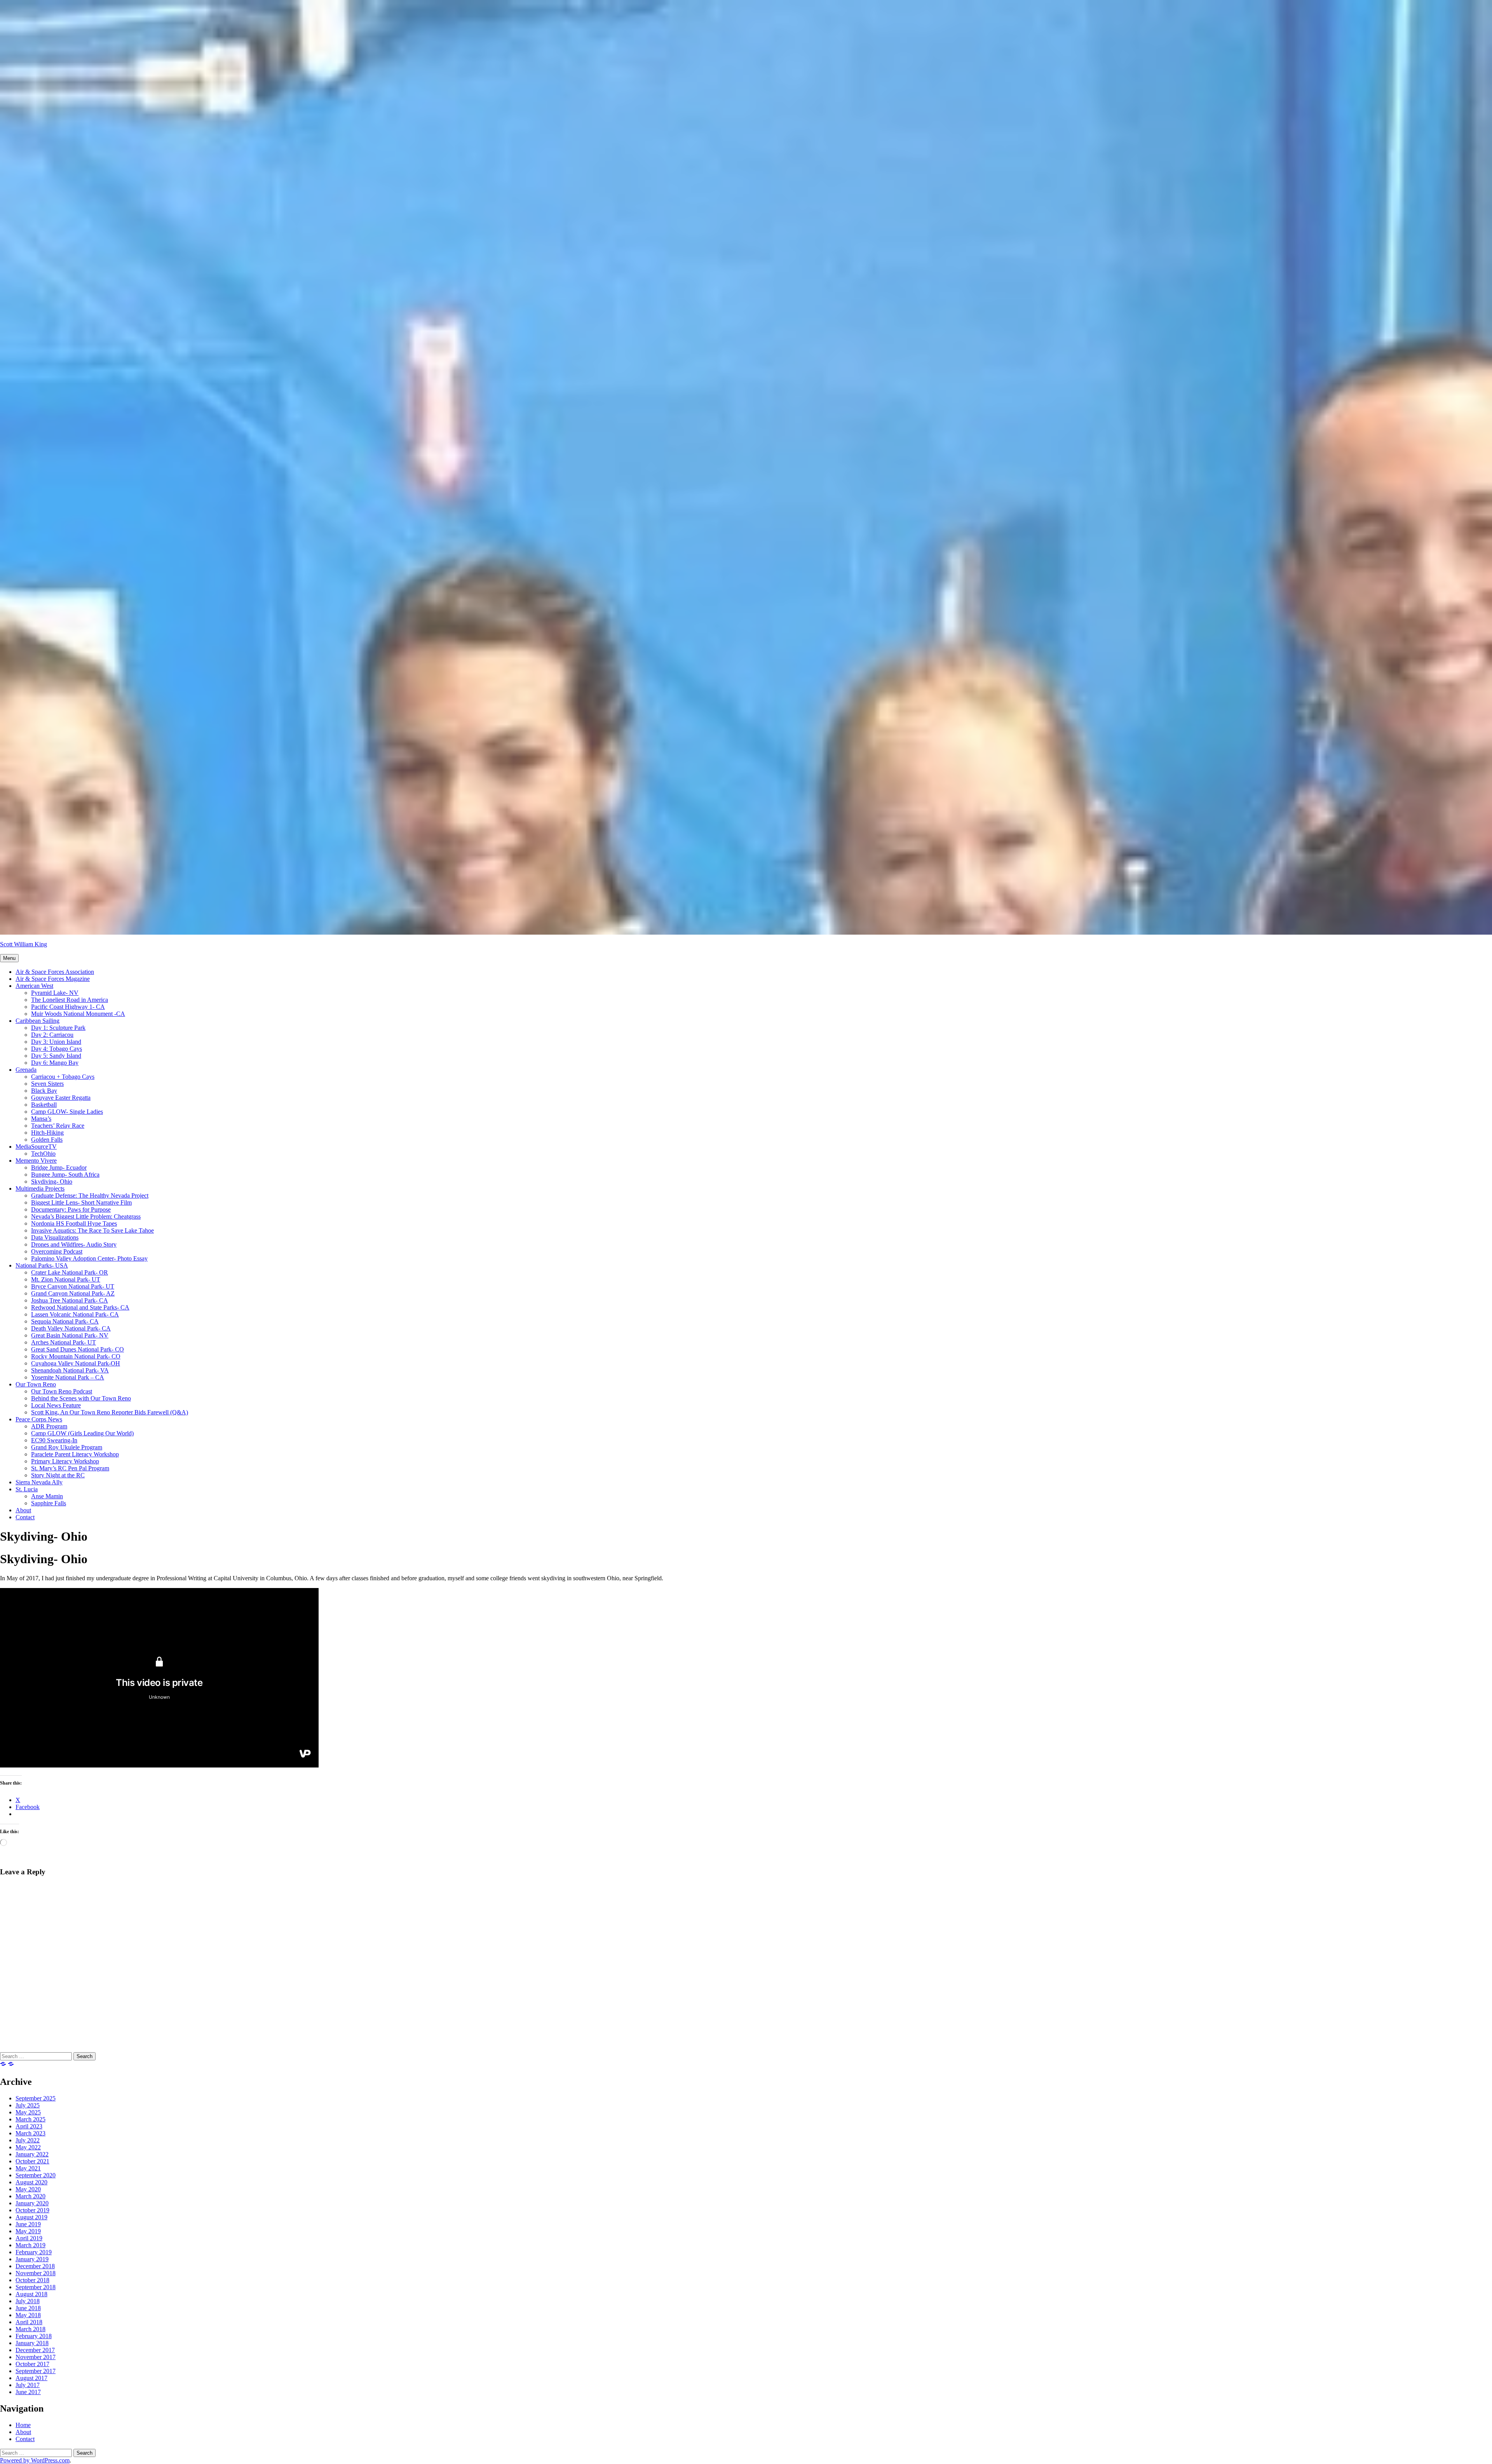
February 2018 (34, 2336)
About (23, 1510)
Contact (25, 1517)
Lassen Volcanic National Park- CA (75, 1314)
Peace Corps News (39, 1419)
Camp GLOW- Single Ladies (67, 1112)
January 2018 (32, 2343)
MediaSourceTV (36, 1147)
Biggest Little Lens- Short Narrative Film (81, 1202)
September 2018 (36, 2287)
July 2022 (28, 2140)
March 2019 (31, 2245)
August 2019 (31, 2217)
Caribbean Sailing (37, 1021)
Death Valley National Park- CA (71, 1328)
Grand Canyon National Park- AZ (73, 1293)
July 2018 (28, 2301)
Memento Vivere (36, 1161)
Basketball (44, 1105)
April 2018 (29, 2322)
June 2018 (28, 2308)
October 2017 (32, 2364)
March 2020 (31, 2196)
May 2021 (28, 2168)
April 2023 (29, 2126)
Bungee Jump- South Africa (65, 1175)
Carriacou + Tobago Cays (63, 1077)
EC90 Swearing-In (54, 1440)
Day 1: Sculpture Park (58, 1028)
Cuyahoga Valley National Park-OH (76, 1363)
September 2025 (36, 2098)
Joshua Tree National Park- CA (70, 1300)
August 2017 (31, 2378)
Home (23, 2425)
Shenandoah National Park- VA (70, 1370)
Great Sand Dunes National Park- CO (78, 1349)
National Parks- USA (42, 1265)
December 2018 (35, 2266)
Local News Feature (56, 1405)
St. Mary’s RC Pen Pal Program (70, 1468)
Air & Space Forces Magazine (53, 979)
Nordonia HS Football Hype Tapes (74, 1223)
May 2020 (28, 2189)
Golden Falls (47, 1140)
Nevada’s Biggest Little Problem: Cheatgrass (86, 1216)
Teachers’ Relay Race (58, 1126)
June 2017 (28, 2392)
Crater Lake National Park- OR (70, 1272)
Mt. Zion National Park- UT (66, 1279)
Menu (9, 958)
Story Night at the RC (58, 1475)
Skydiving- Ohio (52, 1182)
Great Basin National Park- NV (70, 1335)
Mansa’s (41, 1119)
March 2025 (31, 2119)
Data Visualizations (55, 1237)
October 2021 (32, 2161)
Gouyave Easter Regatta (61, 1098)
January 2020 (32, 2203)
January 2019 (32, 2259)
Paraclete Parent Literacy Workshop (75, 1454)
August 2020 (31, 2182)
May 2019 (28, 2231)
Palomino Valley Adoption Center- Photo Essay (89, 1258)
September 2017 (36, 2371)
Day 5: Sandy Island (56, 1056)
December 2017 (35, 2350)
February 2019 (34, 2252)
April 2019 (29, 2238)
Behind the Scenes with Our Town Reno (81, 1398)
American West (34, 986)
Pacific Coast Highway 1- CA (68, 1007)
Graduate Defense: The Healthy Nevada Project (90, 1195)
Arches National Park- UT (64, 1342)
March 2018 (31, 2329)
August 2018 (31, 2294)
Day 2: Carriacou (52, 1035)
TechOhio (43, 1154)
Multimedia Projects (40, 1188)
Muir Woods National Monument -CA (78, 1014)
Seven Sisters (47, 1084)
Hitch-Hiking (47, 1133)
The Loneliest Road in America (70, 1000)
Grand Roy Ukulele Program (67, 1447)
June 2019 (28, 2224)
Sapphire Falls (49, 1503)
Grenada (26, 1070)
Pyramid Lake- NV (55, 993)
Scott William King (24, 944)
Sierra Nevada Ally (39, 1482)
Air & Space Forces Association (55, 972)
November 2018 (36, 2273)
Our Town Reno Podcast (62, 1391)
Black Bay (44, 1091)
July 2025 (28, 2105)
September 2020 (36, 2175)
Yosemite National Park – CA (68, 1377)
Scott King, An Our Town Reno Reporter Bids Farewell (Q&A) (110, 1412)
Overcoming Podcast (57, 1251)
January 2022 (32, 2154)
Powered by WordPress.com (35, 2460)
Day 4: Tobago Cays (57, 1049)
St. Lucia (27, 1489)
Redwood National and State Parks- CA (80, 1307)
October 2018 (32, 2280)
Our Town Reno (36, 1384)
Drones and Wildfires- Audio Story (74, 1244)
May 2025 (28, 2112)
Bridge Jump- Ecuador (59, 1168)
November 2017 (36, 2357)
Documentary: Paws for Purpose (71, 1209)
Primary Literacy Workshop (65, 1461)
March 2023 (31, 2133)
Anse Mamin (47, 1496)
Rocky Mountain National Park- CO (76, 1356)
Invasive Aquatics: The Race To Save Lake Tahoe (92, 1230)
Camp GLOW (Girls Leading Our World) (82, 1433)
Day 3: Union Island (56, 1042)
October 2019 (32, 2210)
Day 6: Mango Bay (55, 1063)
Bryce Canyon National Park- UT (73, 1286)
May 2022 (28, 2147)
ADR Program (49, 1426)
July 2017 (28, 2385)
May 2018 (28, 2315)
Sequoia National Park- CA (65, 1321)
